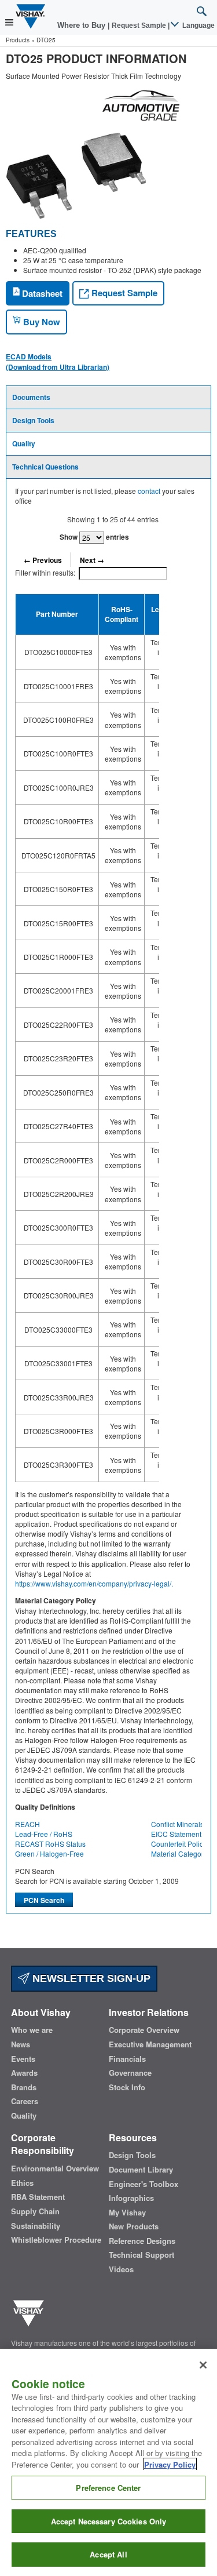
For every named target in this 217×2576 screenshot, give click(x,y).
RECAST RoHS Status (50, 1844)
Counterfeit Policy (179, 1844)
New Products (134, 2226)
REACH (27, 1824)
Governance (130, 2073)
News (21, 2044)
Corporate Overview (144, 2030)
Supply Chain (35, 2211)
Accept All (108, 2554)
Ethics (22, 2183)
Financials (127, 2059)
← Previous (43, 560)
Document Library (141, 2170)
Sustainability (36, 2226)
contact (149, 491)
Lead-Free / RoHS (44, 1834)
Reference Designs (142, 2241)
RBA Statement (38, 2197)
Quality (24, 443)
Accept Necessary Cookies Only (109, 2521)
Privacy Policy (170, 2464)
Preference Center (108, 2488)
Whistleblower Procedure (56, 2240)
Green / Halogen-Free (49, 1853)
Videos (121, 2269)
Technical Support (141, 2255)
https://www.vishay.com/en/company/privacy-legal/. (94, 1583)
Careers (25, 2101)
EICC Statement (176, 1834)
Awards (24, 2073)
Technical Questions (45, 467)
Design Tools (33, 420)
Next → (92, 560)
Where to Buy (82, 25)
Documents (31, 397)
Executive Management (150, 2044)
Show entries (94, 537)
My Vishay (127, 2213)
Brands (24, 2087)
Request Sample (123, 293)
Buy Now (41, 322)
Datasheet (41, 293)
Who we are (32, 2030)
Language (198, 26)
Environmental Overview (55, 2169)
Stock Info (127, 2087)
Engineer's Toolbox (144, 2184)
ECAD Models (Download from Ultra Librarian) (58, 362)
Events (23, 2059)
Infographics (131, 2198)
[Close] (203, 2365)
